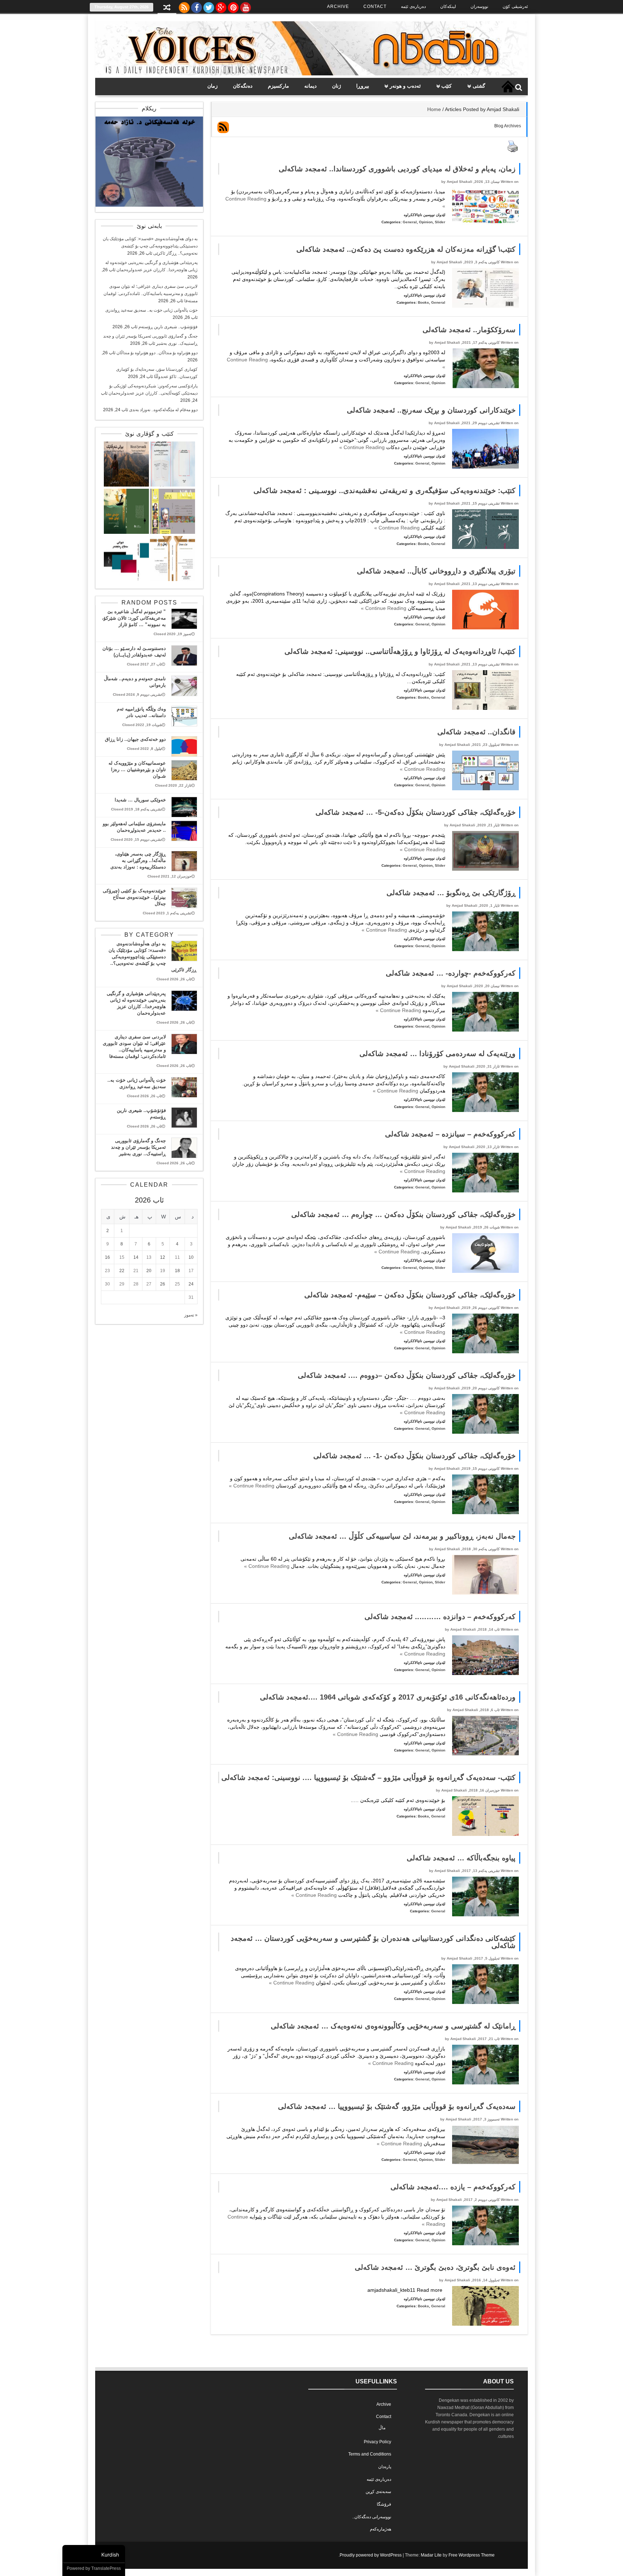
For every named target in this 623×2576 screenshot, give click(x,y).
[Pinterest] (233, 6)
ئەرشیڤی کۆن (515, 6)
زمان (213, 86)
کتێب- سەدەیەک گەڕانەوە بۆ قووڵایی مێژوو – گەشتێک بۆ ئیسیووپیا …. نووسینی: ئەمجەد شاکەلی (368, 1777)
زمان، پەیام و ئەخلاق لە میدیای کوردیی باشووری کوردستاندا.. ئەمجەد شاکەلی (397, 169)
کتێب (447, 86)
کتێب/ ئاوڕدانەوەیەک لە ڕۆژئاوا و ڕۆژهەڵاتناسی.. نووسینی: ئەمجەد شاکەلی (400, 651)
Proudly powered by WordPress (371, 2555)
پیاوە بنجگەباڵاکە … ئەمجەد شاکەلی (461, 1858)
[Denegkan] (311, 74)
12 (163, 1257)
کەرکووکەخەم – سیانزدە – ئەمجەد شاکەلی (450, 1134)
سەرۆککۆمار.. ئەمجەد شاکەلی (469, 330)
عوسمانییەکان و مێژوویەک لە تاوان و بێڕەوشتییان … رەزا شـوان (137, 770)
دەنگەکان (243, 86)
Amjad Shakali (459, 182)
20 (149, 1271)
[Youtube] (246, 6)
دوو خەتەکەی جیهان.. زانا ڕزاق (135, 739)
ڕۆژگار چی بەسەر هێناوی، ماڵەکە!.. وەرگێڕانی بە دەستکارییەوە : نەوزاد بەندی (138, 860)
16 (107, 1257)
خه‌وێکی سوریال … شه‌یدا (140, 800)
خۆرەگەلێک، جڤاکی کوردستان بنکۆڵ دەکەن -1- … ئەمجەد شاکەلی (414, 1456)
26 (163, 1284)
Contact (375, 6)
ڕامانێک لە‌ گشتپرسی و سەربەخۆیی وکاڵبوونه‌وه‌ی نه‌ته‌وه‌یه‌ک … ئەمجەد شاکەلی (393, 2026)
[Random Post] (167, 8)
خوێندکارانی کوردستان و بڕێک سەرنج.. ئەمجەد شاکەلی (431, 410)
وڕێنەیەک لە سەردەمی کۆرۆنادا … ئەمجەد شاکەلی (438, 1054)
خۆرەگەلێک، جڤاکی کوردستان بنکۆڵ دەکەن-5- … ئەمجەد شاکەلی (416, 812)
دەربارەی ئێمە (413, 6)
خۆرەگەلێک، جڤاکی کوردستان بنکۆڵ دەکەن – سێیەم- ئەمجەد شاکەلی (410, 1295)
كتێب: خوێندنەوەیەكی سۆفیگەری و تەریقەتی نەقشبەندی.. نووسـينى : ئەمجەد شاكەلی (385, 491)
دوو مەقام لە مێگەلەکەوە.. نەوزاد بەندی (163, 410)
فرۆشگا (384, 2504)
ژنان (337, 86)
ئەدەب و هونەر (405, 86)
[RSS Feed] (184, 6)
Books (423, 302)
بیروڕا (363, 86)
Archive (338, 6)
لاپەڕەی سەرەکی (508, 87)
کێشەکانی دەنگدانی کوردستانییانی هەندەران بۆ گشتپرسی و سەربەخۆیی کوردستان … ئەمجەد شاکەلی (373, 1942)
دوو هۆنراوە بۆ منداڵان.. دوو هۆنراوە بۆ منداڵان (157, 353)
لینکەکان (448, 6)
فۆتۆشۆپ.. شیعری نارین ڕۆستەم (168, 327)
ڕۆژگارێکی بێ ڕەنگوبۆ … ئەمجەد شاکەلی (451, 893)
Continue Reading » (363, 447)
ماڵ (382, 2428)
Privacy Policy (377, 2442)
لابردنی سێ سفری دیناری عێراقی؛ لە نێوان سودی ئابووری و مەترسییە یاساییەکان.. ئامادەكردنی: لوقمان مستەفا (151, 294)
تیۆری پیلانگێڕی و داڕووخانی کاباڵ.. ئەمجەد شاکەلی (436, 571)
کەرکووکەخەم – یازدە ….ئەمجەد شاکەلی (453, 2187)
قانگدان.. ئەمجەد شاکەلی (476, 732)
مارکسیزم (279, 86)
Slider (440, 222)
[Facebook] (196, 6)
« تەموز (191, 1315)
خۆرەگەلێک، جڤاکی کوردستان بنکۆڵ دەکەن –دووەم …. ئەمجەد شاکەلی (407, 1375)
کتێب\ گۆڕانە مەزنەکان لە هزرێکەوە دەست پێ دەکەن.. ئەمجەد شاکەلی (406, 249)
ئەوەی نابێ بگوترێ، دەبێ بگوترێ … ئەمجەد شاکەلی (435, 2267)
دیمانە (310, 86)
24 (191, 1284)
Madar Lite (431, 2555)
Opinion (426, 222)
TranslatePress (106, 2568)
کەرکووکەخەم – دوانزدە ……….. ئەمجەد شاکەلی (440, 1617)
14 (136, 1257)
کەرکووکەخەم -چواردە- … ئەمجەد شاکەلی (451, 973)
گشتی (479, 86)
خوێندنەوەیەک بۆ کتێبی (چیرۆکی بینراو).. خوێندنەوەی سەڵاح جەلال (134, 897)
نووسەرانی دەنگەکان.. (372, 2517)
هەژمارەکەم (381, 2529)
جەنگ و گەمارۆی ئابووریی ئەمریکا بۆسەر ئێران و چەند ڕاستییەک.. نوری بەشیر (138, 1147)
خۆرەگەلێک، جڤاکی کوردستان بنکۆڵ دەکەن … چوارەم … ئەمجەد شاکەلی (403, 1214)
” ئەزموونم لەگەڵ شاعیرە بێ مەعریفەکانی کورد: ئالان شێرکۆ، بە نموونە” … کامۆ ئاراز (134, 618)
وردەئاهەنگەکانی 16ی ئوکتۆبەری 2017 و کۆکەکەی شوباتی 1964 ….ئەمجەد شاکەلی (388, 1697)
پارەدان (385, 2467)
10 (191, 1257)
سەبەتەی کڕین (378, 2492)
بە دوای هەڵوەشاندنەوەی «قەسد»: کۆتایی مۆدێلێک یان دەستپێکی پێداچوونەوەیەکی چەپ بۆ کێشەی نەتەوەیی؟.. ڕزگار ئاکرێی (150, 246)
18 (177, 1271)
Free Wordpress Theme (472, 2555)
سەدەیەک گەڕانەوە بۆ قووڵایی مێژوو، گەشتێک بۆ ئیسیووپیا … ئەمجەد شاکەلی (397, 2106)
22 (122, 1271)
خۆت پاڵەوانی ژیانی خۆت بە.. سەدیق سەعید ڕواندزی (151, 310)
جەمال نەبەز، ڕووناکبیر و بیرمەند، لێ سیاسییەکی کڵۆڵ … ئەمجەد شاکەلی (402, 1536)
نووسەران (479, 6)
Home (434, 109)
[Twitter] (209, 6)
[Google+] (221, 6)
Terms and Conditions (370, 2454)
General (410, 222)
